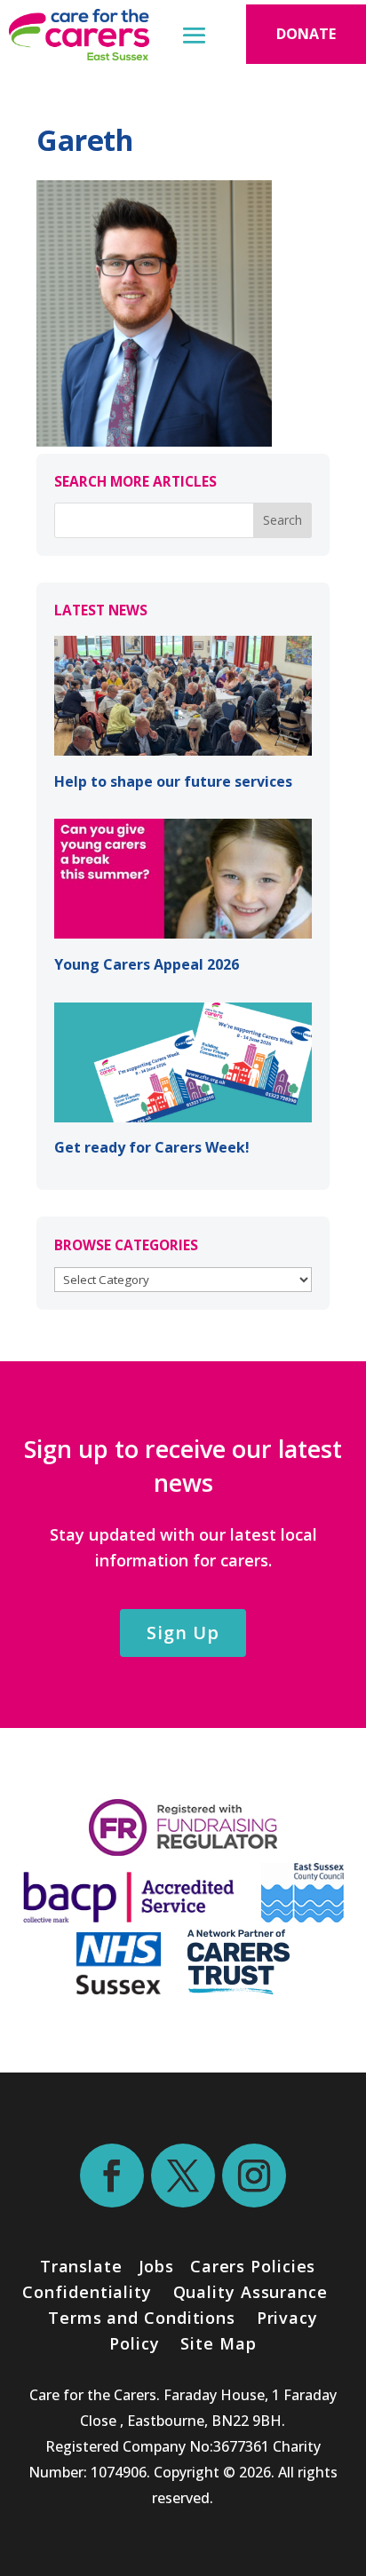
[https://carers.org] (239, 1988)
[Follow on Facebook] (112, 2176)
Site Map (218, 2343)
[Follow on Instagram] (254, 2176)
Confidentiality (87, 2292)
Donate (306, 34)
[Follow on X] (183, 2176)
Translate (81, 2266)
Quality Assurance (251, 2292)
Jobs (157, 2266)
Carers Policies (253, 2266)
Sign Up (183, 1633)
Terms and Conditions (142, 2318)
